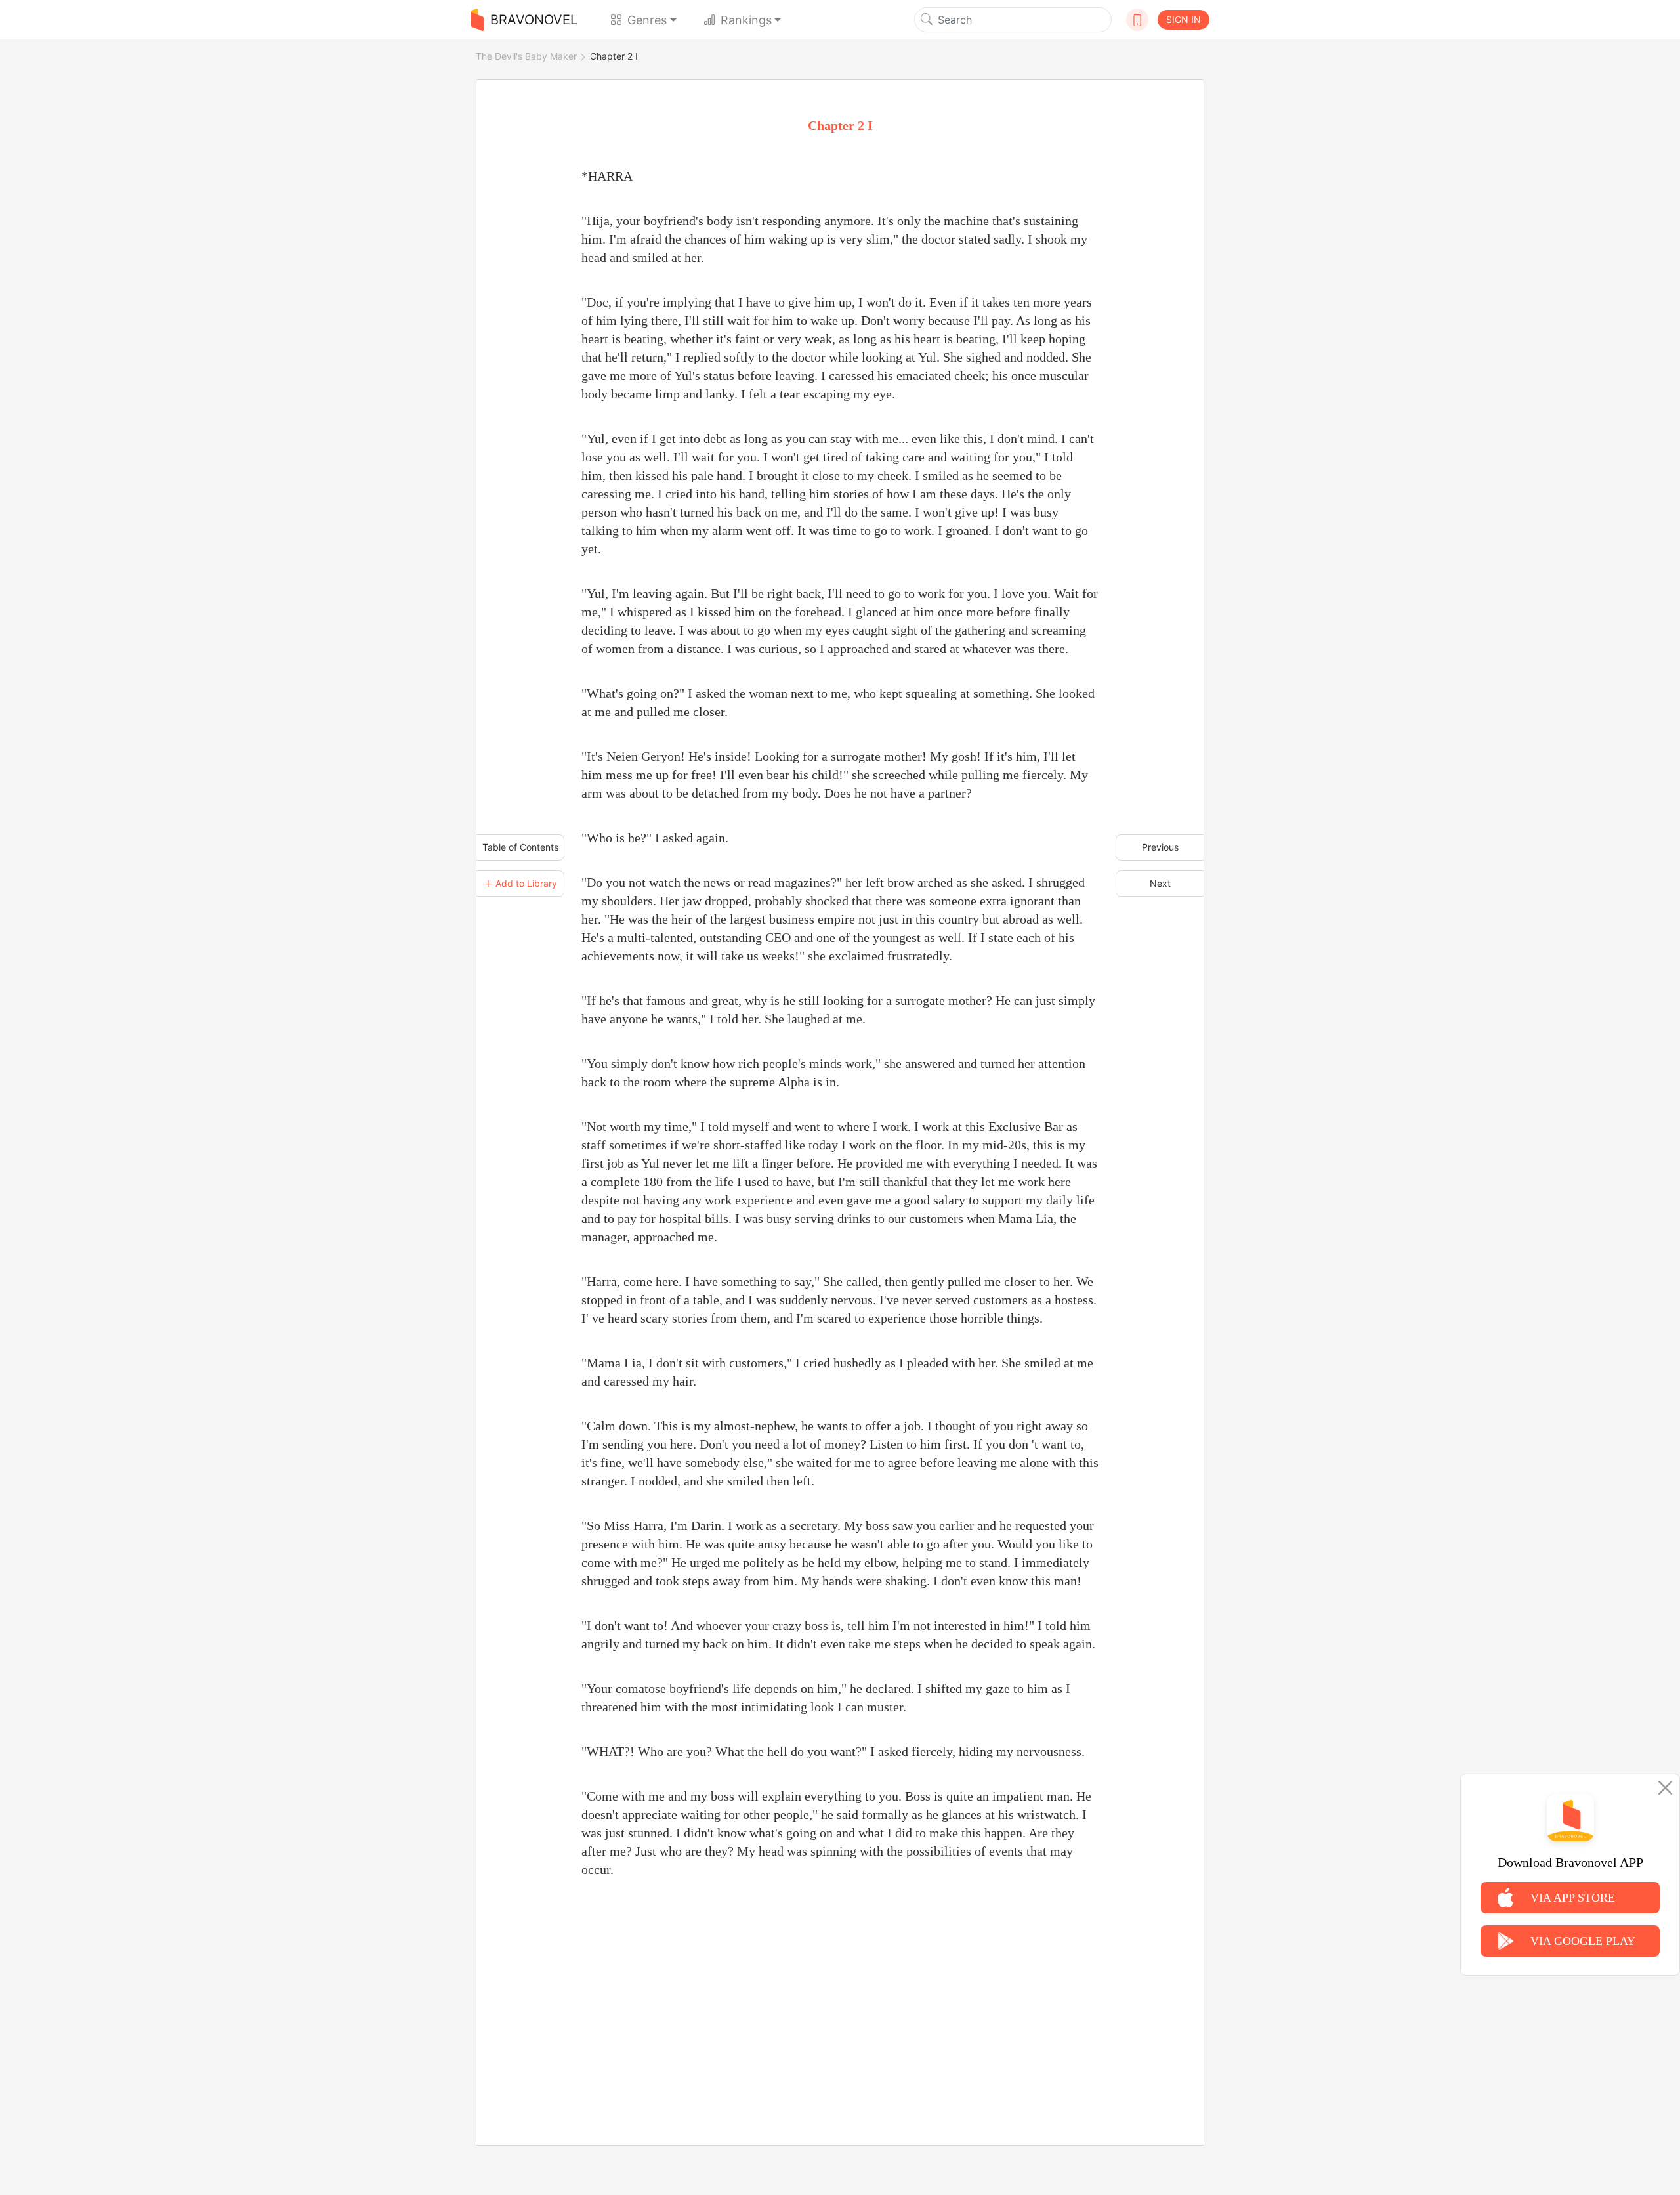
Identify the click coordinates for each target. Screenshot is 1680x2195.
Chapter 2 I (614, 56)
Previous (1160, 847)
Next (1160, 883)
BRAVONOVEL (534, 20)
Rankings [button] (746, 20)
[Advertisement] (840, 1997)
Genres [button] (647, 20)
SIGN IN (1184, 19)
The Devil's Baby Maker (526, 56)
